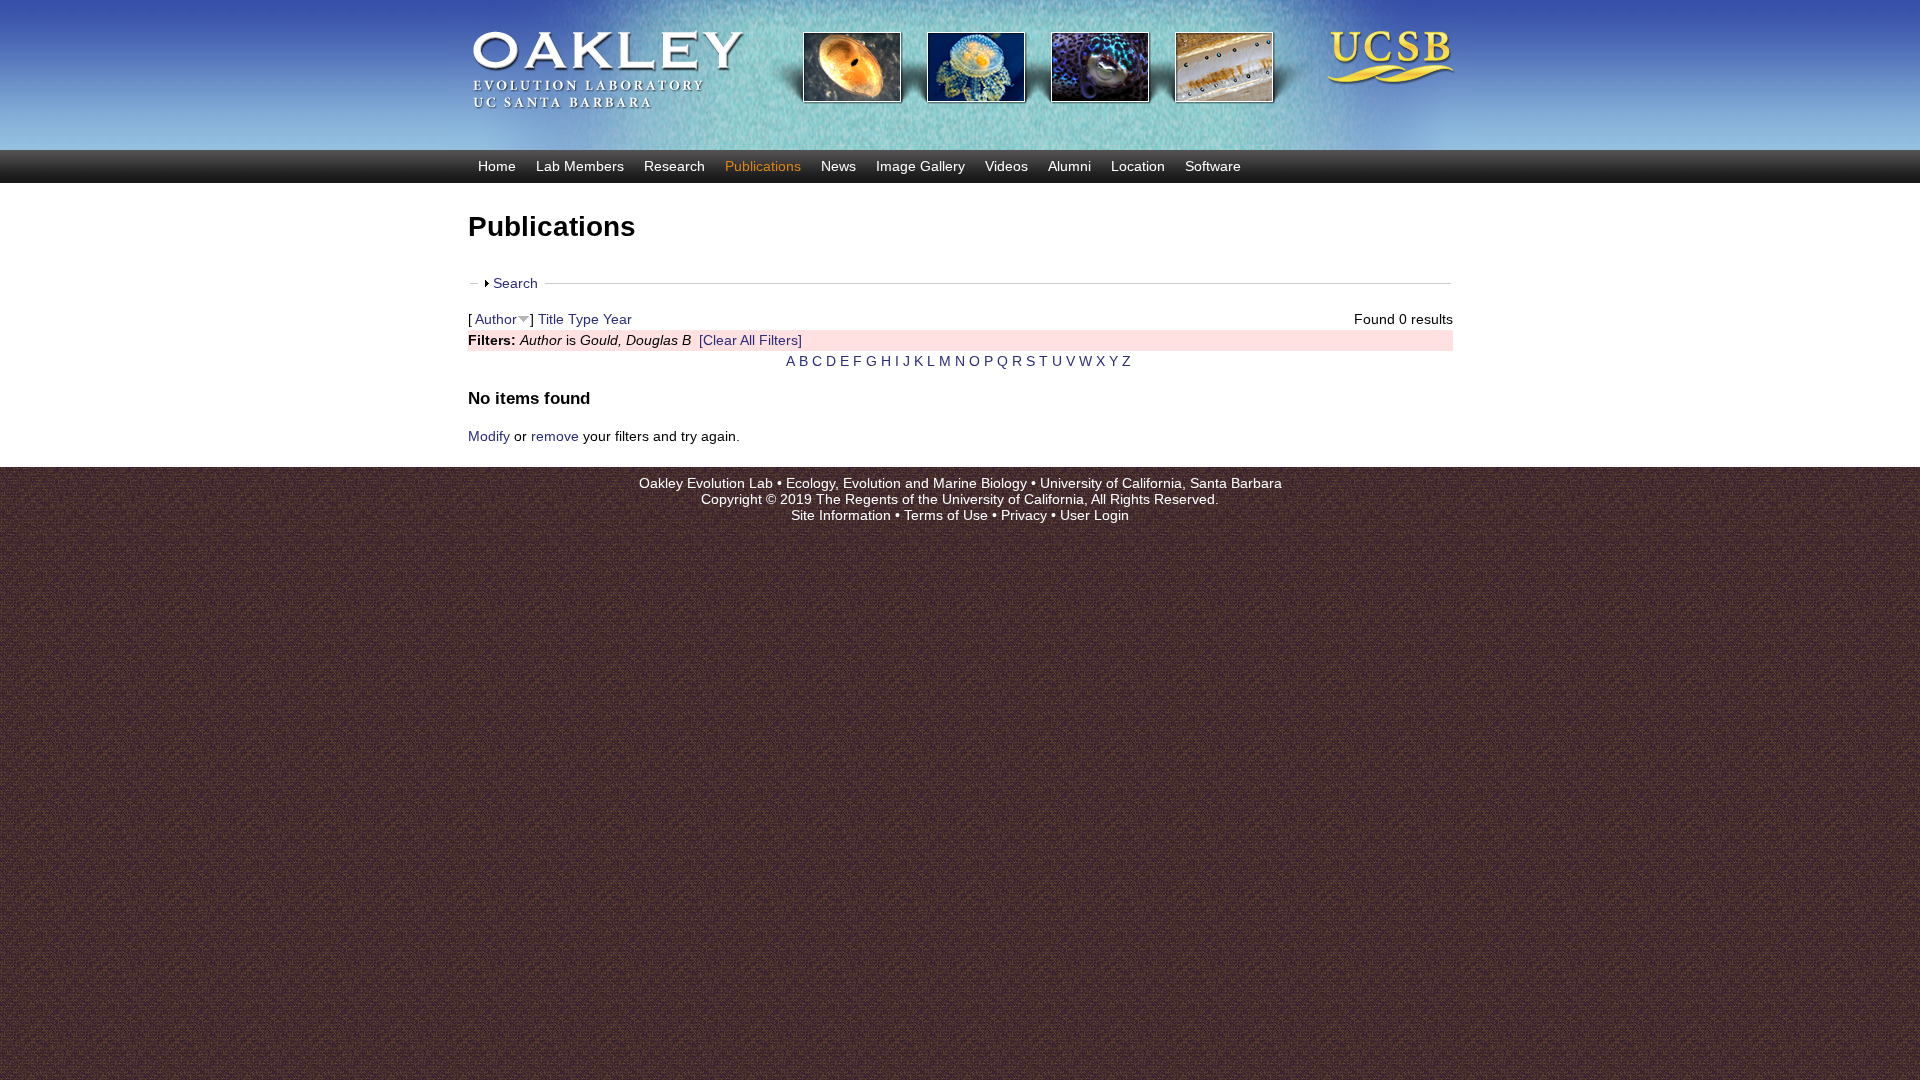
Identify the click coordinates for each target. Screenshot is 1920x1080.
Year (617, 319)
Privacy (1024, 515)
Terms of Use (946, 515)
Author (496, 319)
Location (1138, 166)
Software (1213, 166)
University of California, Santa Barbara (1161, 483)
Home (497, 166)
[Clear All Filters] (750, 340)
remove (555, 436)
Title (551, 319)
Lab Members (580, 166)
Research (674, 166)
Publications (763, 166)
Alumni (1069, 166)
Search (515, 283)
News (838, 166)
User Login (1094, 515)
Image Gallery (920, 166)
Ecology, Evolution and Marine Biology (906, 483)
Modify (489, 436)
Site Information (841, 515)
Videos (1006, 166)
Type (583, 319)
